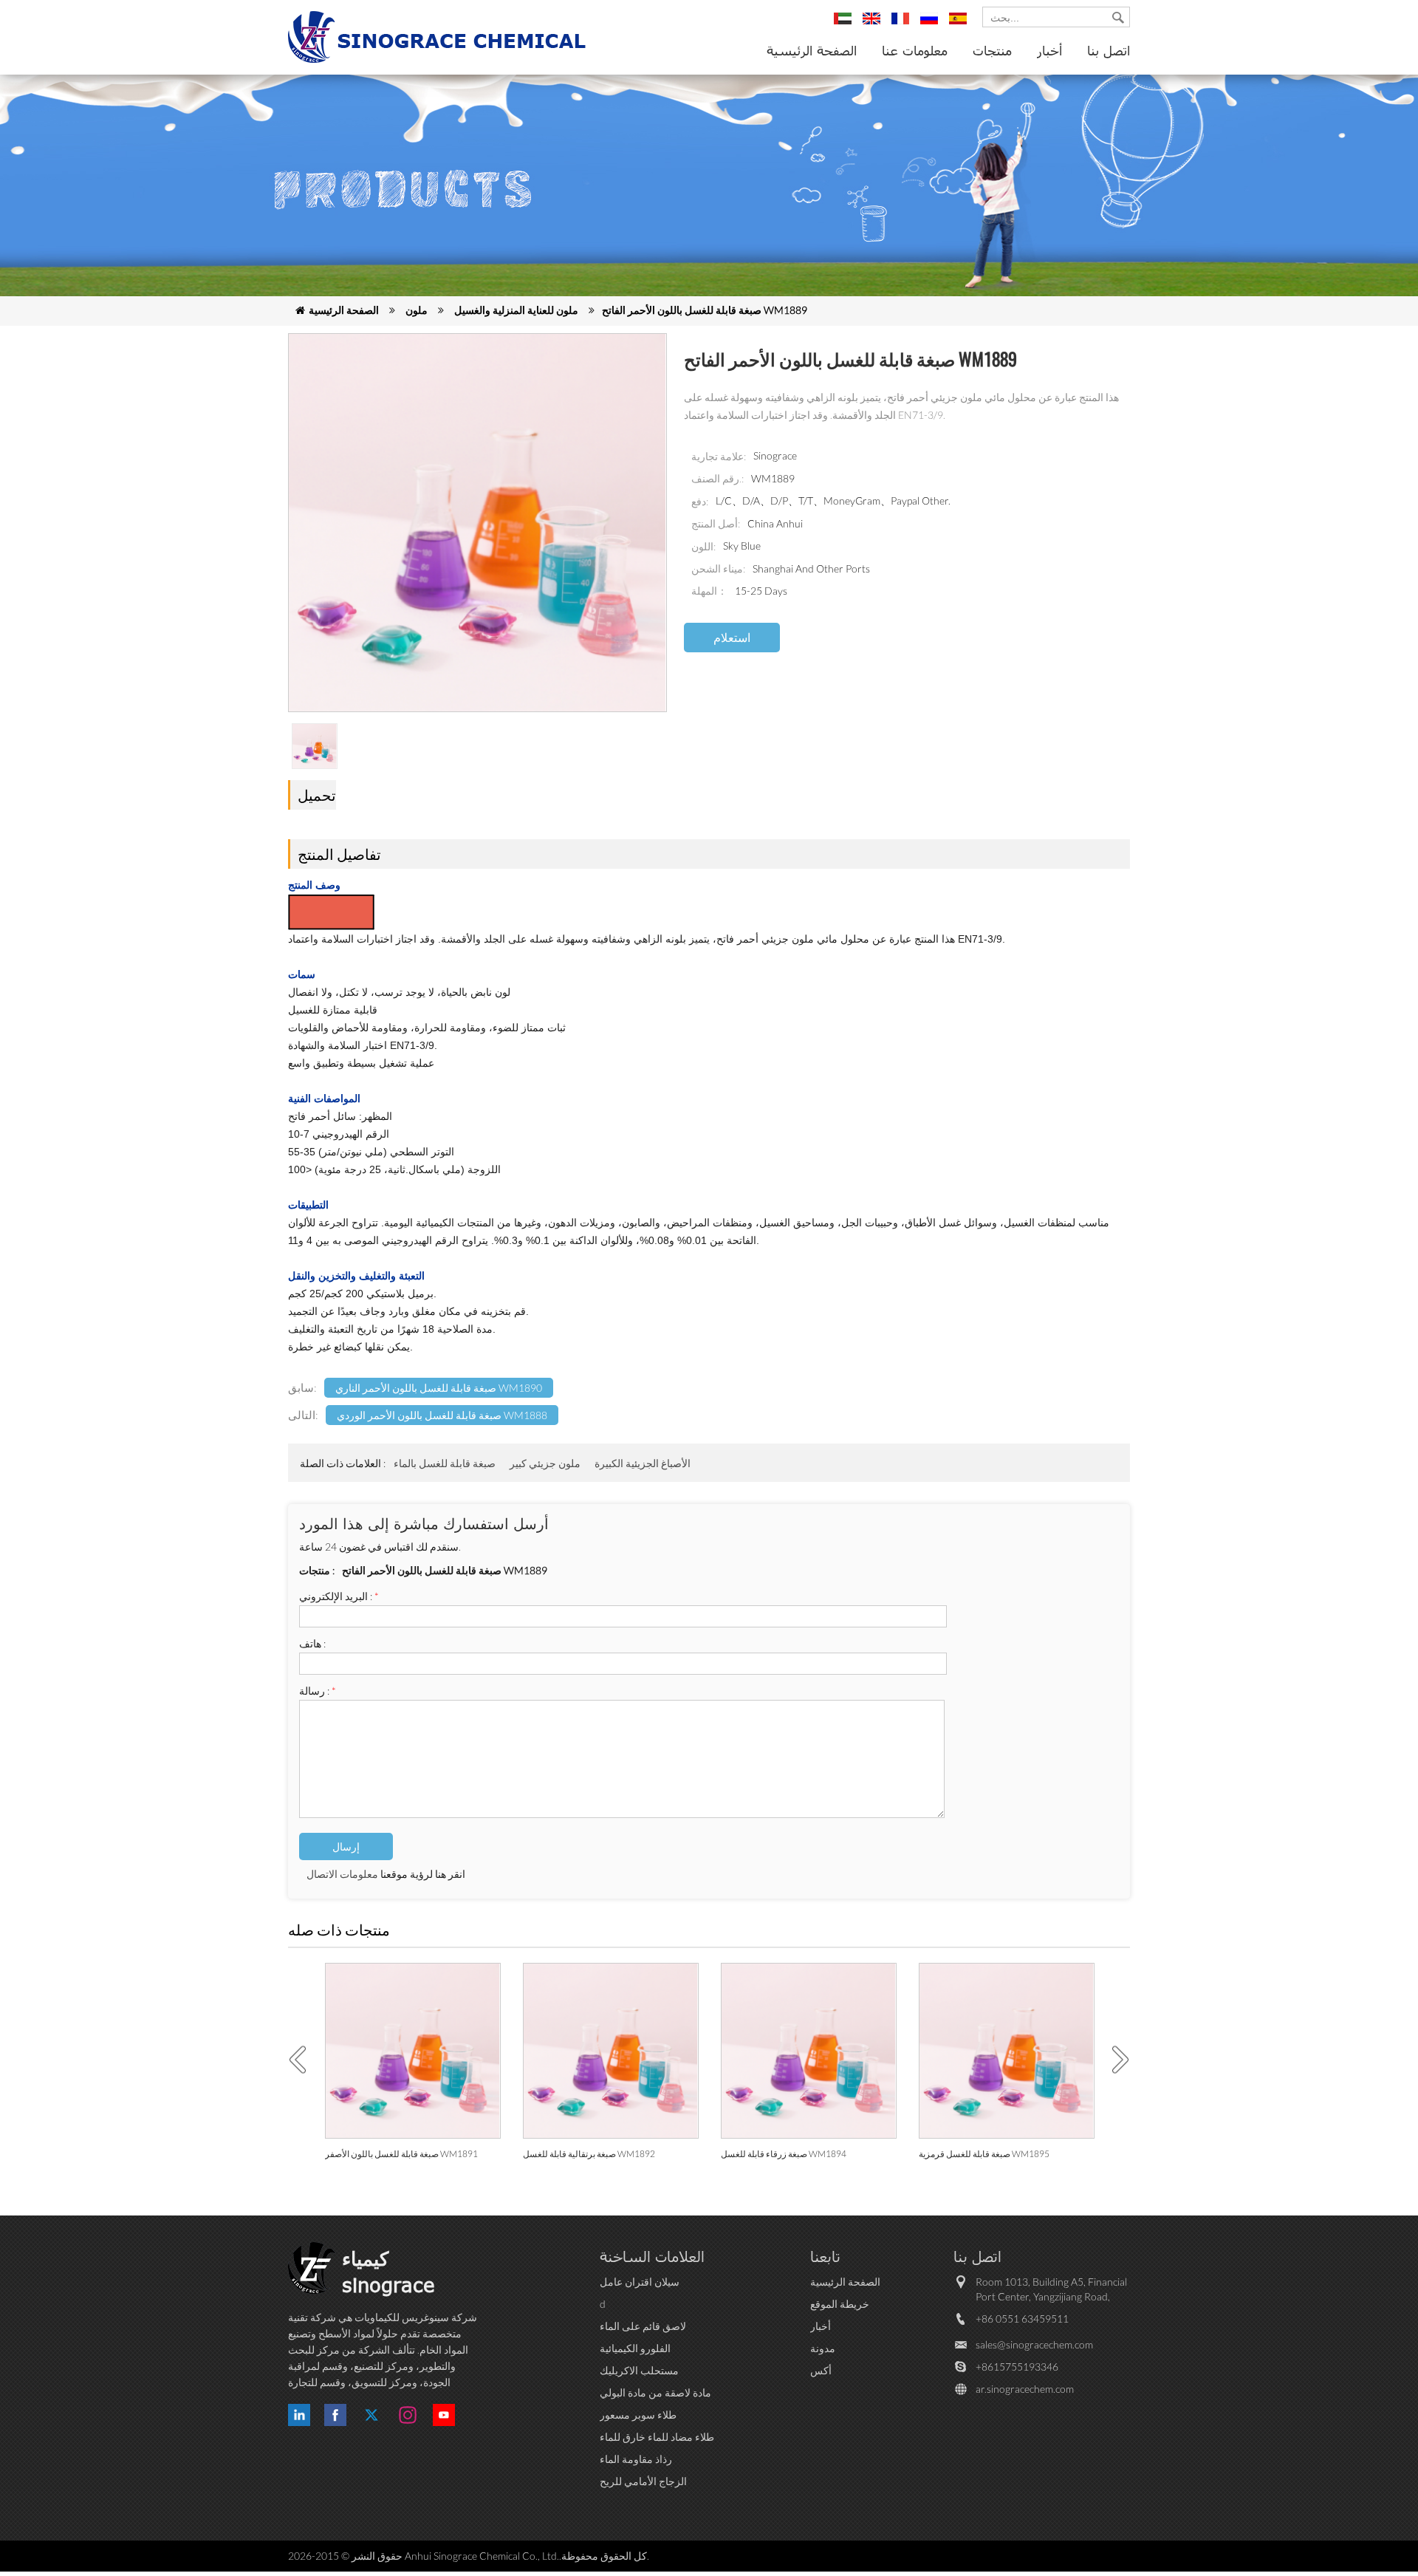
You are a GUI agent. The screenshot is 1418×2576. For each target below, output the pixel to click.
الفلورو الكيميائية (635, 2348)
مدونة (823, 2348)
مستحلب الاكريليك (639, 2370)
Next (1115, 2060)
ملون (417, 310)
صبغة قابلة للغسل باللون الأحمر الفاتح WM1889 (705, 310)
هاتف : (312, 1643)
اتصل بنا (1109, 50)
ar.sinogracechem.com (1025, 2389)
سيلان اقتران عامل (640, 2282)
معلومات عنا (915, 50)
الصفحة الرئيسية (812, 50)
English (874, 25)
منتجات (992, 50)
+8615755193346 (1017, 2367)
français (902, 25)
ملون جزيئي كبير (545, 1463)
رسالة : (318, 1691)
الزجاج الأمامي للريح (643, 2481)
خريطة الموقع (840, 2304)
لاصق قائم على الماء (643, 2326)
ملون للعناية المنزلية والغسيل (516, 310)
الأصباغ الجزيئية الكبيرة (643, 1463)
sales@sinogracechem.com (1034, 2344)
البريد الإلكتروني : (339, 1596)
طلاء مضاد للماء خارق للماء (657, 2437)
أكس (821, 2370)
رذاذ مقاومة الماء (636, 2459)
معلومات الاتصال (342, 1874)
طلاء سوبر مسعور (638, 2415)
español (960, 25)
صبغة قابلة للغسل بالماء (445, 1463)
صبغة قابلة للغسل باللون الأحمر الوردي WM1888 (442, 1415)
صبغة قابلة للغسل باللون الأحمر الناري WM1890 (439, 1388)
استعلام (732, 637)
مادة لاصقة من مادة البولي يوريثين (655, 2393)
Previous (303, 2060)
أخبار (1049, 50)
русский (931, 25)
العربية (845, 25)
